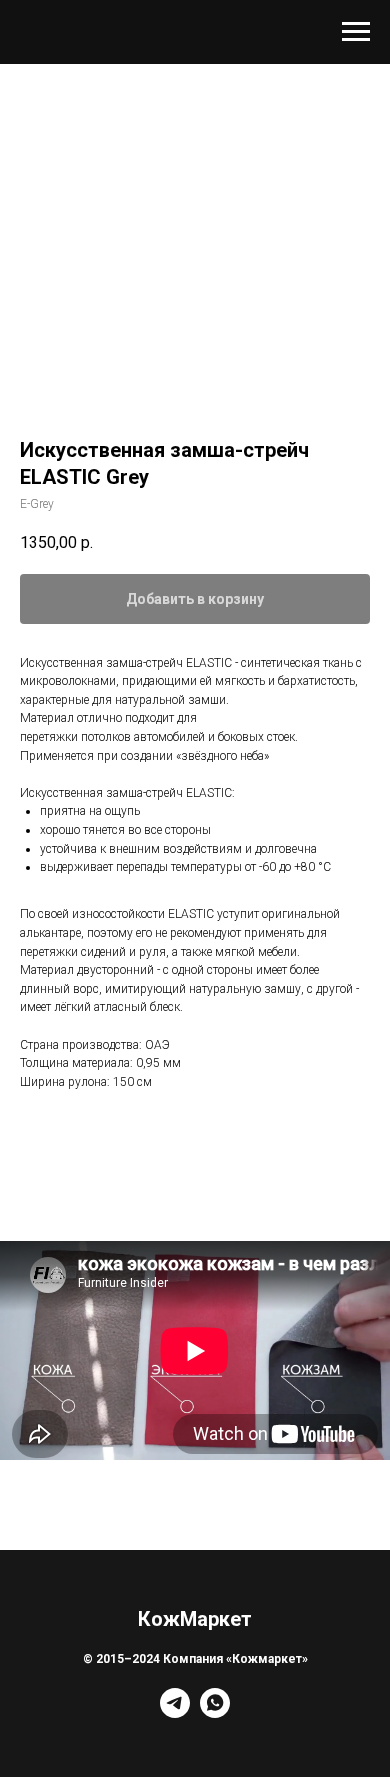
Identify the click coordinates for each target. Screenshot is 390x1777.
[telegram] (175, 1712)
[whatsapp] (215, 1712)
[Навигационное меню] (356, 32)
